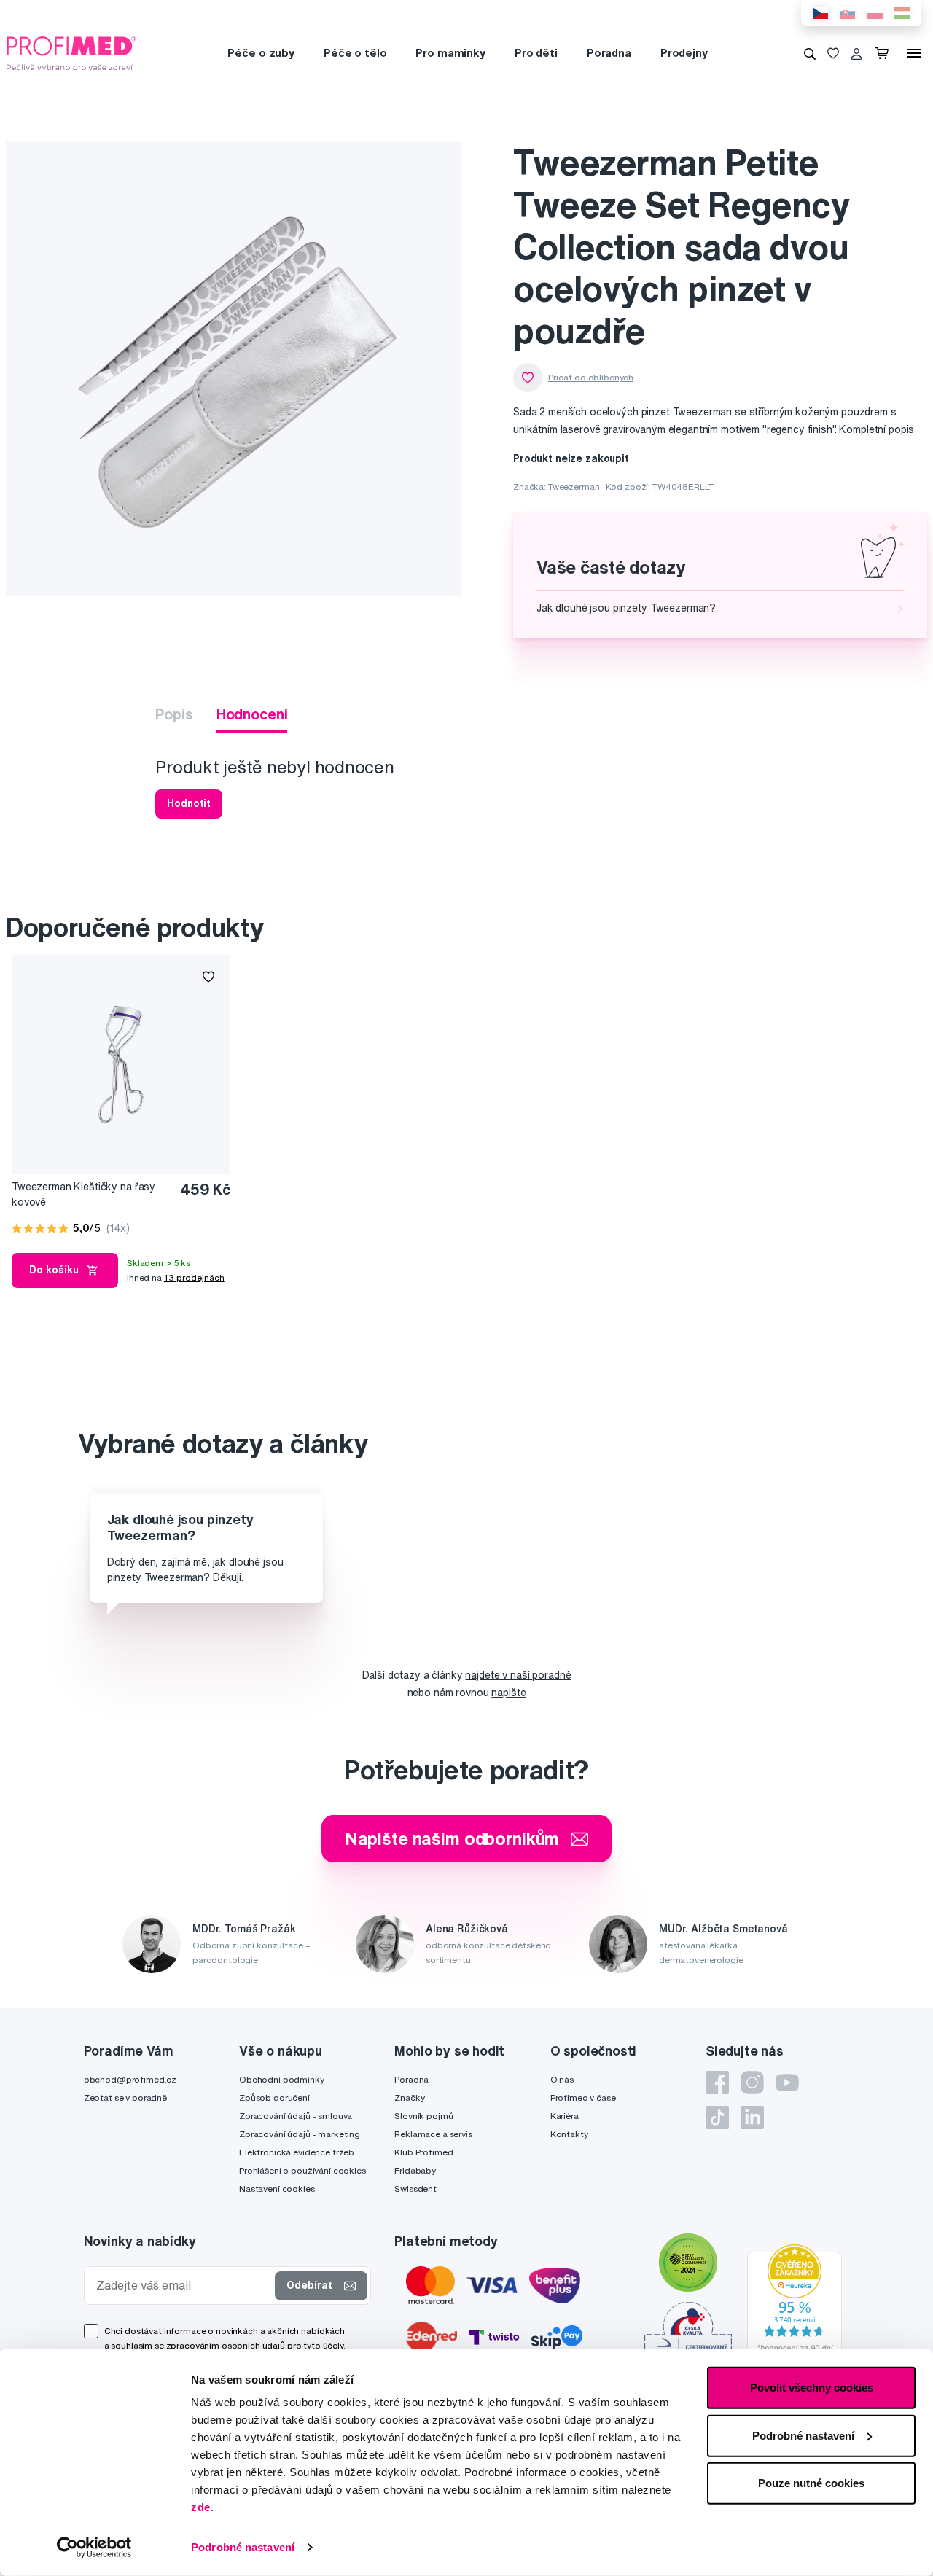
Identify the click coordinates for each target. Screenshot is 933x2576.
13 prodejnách (194, 1277)
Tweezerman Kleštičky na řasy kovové (83, 1194)
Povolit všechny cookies (812, 2388)
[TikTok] (717, 2118)
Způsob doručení (274, 2097)
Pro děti (536, 53)
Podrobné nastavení (243, 2547)
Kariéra (565, 2116)
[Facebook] (717, 2083)
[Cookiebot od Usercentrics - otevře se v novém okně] (94, 2548)
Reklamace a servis (433, 2134)
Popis (174, 714)
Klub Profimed (423, 2152)
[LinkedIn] (752, 2118)
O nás (562, 2079)
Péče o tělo (355, 53)
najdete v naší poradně (518, 1675)
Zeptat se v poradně (125, 2097)
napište (508, 1693)
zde (201, 2507)
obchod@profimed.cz (130, 2079)
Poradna (609, 53)
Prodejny (684, 53)
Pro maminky (450, 53)
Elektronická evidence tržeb (297, 2152)
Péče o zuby (261, 53)
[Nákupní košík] (885, 53)
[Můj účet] (856, 53)
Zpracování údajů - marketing (300, 2134)
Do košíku (54, 1270)
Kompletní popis (877, 429)
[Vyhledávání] (810, 53)
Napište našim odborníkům (452, 1838)
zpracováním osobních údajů (226, 2345)
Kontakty (569, 2134)
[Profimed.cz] (71, 52)
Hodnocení (252, 714)
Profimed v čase (583, 2097)
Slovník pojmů (423, 2116)
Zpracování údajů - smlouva (296, 2116)
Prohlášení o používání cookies (302, 2170)
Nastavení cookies (277, 2189)
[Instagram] (752, 2083)
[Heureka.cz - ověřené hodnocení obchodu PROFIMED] (795, 2302)
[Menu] (914, 53)
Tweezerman (574, 487)
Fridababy (415, 2170)
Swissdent (415, 2189)
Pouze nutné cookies (811, 2483)
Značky (409, 2097)
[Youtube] (787, 2083)
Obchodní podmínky (282, 2079)
